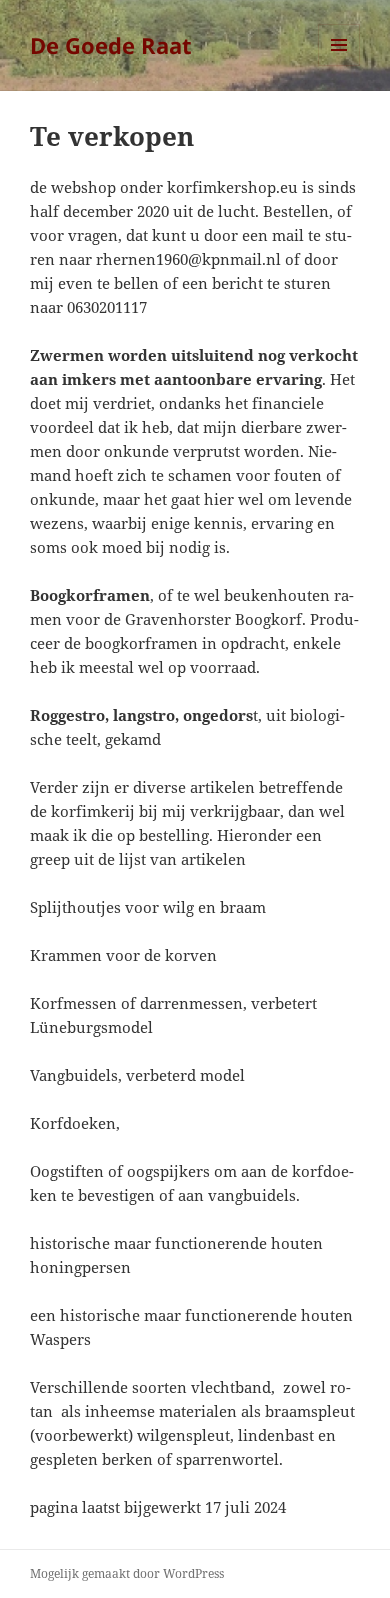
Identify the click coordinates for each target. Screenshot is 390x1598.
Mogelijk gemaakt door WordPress (127, 1573)
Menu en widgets (339, 65)
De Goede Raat (111, 45)
